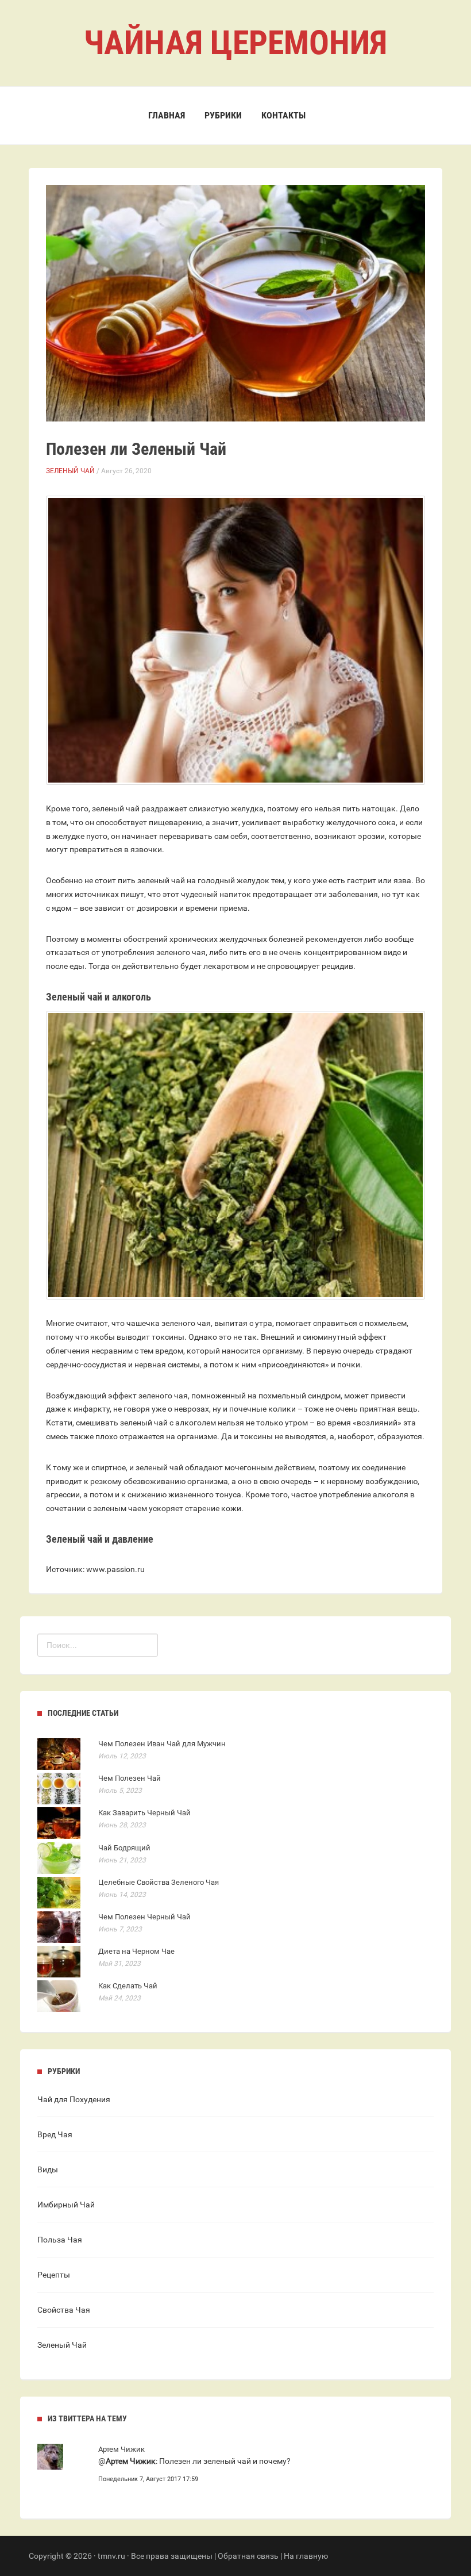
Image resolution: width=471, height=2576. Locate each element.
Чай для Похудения (74, 2099)
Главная (167, 115)
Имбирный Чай (66, 2205)
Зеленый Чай (70, 471)
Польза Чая (60, 2240)
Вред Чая (55, 2134)
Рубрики (223, 115)
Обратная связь (248, 2556)
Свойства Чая (64, 2310)
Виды (48, 2169)
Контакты (283, 115)
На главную (306, 2556)
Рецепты (54, 2275)
